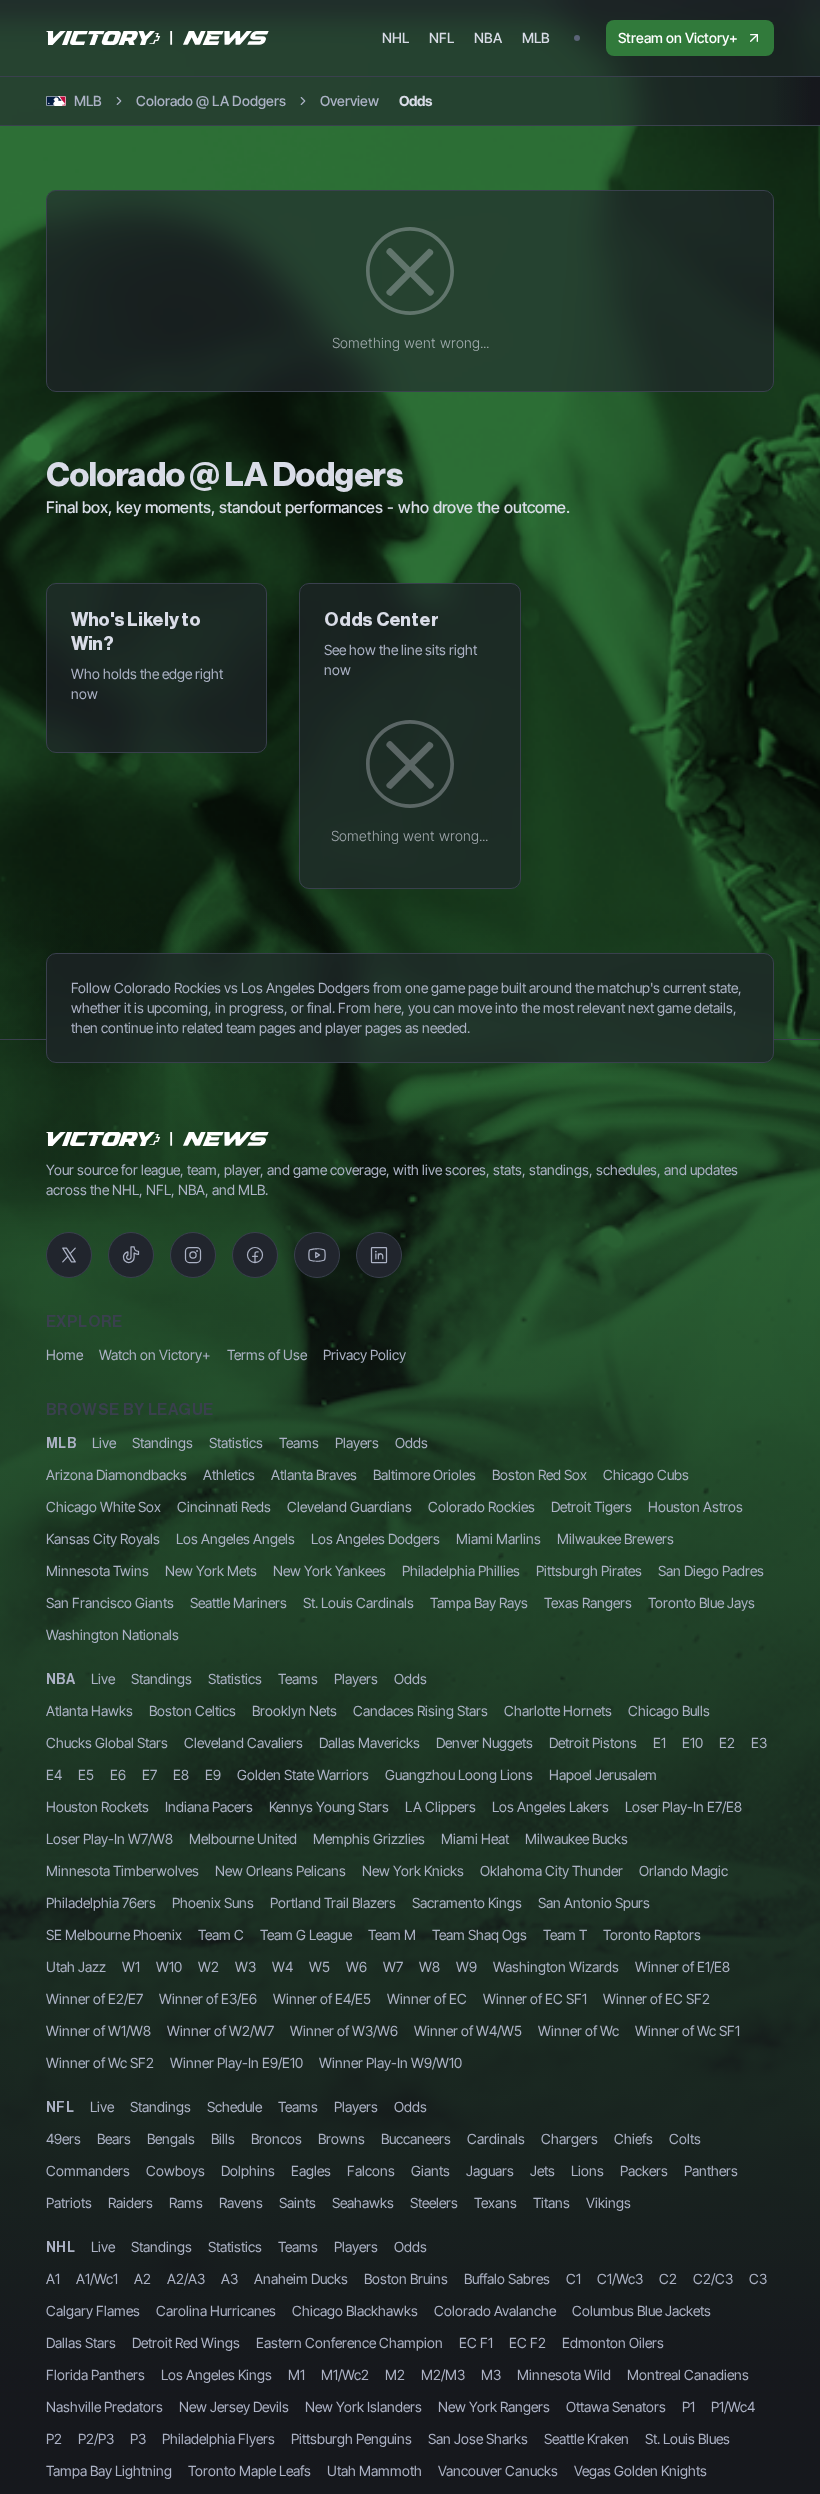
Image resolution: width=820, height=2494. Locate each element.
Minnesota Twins (97, 1570)
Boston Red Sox (539, 1474)
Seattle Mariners (238, 1602)
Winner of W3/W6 (344, 2030)
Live (104, 1442)
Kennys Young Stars (329, 1806)
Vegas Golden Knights (640, 2470)
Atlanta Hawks (89, 1710)
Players (357, 1442)
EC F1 (476, 2342)
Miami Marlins (498, 1538)
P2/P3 (96, 2438)
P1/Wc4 (733, 2406)
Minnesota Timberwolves (122, 1870)
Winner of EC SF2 (656, 1998)
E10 (692, 1742)
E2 (727, 1742)
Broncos (276, 2138)
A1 (53, 2278)
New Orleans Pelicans (280, 1870)
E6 (118, 1774)
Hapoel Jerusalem (603, 1774)
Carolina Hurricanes (216, 2310)
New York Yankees (329, 1570)
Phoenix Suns (213, 1902)
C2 (668, 2278)
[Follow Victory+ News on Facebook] (255, 1255)
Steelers (434, 2202)
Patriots (69, 2202)
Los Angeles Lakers (550, 1806)
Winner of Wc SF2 (100, 2062)
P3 (138, 2438)
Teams (299, 1442)
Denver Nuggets (484, 1742)
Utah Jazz (76, 1966)
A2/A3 (186, 2278)
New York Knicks (413, 1870)
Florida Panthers (95, 2374)
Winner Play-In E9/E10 (236, 2062)
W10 (169, 1966)
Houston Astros (695, 1506)
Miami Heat (475, 1838)
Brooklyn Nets (294, 1710)
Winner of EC (427, 1998)
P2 (54, 2438)
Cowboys (175, 2170)
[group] (376, 101)
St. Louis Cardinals (358, 1602)
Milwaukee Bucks (576, 1838)
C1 (573, 2278)
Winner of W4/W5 (468, 2030)
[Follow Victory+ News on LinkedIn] (379, 1255)
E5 (86, 1774)
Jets (542, 2170)
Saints (297, 2202)
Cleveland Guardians (349, 1506)
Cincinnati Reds (224, 1506)
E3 (759, 1742)
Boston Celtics (192, 1710)
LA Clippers (440, 1806)
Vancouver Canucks (498, 2470)
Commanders (88, 2170)
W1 (131, 1966)
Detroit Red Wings (186, 2342)
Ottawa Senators (616, 2406)
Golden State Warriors (303, 1774)
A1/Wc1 (97, 2278)
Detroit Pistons (593, 1742)
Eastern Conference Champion (349, 2342)
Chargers (569, 2138)
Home (64, 1354)
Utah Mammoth (374, 2470)
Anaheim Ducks (301, 2278)
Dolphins (248, 2170)
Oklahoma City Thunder (551, 1870)
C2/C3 (713, 2278)
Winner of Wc (578, 2030)
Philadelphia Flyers (218, 2438)
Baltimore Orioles (424, 1474)
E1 (659, 1742)
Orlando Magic (683, 1870)
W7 (393, 1966)
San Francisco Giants (110, 1602)
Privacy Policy (364, 1354)
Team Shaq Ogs (479, 1934)
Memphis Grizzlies (369, 1838)
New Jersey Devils (234, 2406)
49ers (63, 2138)
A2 (142, 2278)
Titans (551, 2202)
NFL (60, 2108)
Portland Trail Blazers (333, 1902)
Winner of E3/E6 (208, 1998)
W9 (466, 1966)
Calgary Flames (93, 2310)
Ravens (241, 2202)
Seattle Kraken (586, 2438)
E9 (213, 1774)
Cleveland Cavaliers (243, 1742)
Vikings (608, 2202)
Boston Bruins (406, 2278)
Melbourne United (243, 1838)
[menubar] (466, 38)
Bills (223, 2138)
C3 (758, 2278)
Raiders (130, 2202)
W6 (356, 1966)
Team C (221, 1934)
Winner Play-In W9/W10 (390, 2062)
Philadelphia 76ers (101, 1902)
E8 (181, 1774)
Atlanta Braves (314, 1474)
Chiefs (633, 2138)
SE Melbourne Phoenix (114, 1934)
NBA (60, 1680)
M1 (296, 2374)
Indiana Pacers (209, 1806)
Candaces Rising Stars (420, 1710)
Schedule (234, 2106)
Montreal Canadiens (688, 2374)
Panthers (711, 2170)
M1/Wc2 (345, 2374)
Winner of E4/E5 (322, 1998)
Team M (392, 1934)
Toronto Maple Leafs (249, 2470)
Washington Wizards (556, 1966)
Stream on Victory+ (678, 37)
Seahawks (363, 2202)
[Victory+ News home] (158, 1139)
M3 (491, 2374)
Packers (644, 2170)
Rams (186, 2202)
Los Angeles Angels (235, 1538)
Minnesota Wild (564, 2374)
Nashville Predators (104, 2406)
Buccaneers (416, 2138)
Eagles (311, 2170)
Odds (411, 1442)
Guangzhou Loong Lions (459, 1774)
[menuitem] (395, 38)
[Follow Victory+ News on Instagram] (193, 1255)
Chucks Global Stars (107, 1742)
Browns (341, 2138)
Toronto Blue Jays (701, 1602)
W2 (208, 1966)
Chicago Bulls (669, 1710)
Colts (685, 2138)
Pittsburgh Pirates (589, 1570)
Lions (587, 2170)
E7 (149, 1774)
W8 (429, 1966)
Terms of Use (267, 1354)
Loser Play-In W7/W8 (109, 1838)
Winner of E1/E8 (682, 1966)
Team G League (306, 1934)
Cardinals (496, 2138)
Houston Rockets (97, 1806)
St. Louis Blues (687, 2438)
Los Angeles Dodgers (375, 1538)
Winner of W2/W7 (220, 2030)
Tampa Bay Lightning (109, 2470)
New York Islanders (363, 2406)
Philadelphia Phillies (461, 1570)
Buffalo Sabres (507, 2278)
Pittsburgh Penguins (351, 2438)
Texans (495, 2202)
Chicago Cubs (646, 1474)
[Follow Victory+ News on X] (69, 1255)
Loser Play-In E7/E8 (683, 1806)
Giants (430, 2170)
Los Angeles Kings (216, 2374)
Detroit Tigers (591, 1506)
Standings (162, 1442)
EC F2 (527, 2342)
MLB (61, 1444)
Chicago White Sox (103, 1506)
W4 (282, 1966)
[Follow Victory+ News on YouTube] (317, 1255)
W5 (319, 1966)
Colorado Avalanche (495, 2310)
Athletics (229, 1474)
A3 (229, 2278)
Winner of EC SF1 (535, 1998)
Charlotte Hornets (558, 1710)
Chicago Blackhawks (355, 2310)
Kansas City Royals (103, 1538)
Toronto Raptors (652, 1934)
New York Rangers (494, 2406)
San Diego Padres (711, 1570)
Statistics (236, 1442)
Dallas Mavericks (369, 1742)
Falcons (371, 2170)
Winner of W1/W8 (98, 2030)
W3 (245, 1966)
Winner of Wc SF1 (687, 2030)
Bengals (171, 2138)
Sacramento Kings (467, 1902)
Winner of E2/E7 (94, 1998)
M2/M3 (443, 2374)
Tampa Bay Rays (479, 1602)
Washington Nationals (112, 1634)
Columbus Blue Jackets (641, 2310)
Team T (565, 1934)
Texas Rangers (588, 1602)
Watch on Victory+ (155, 1354)
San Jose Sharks (478, 2438)
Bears (114, 2138)
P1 (688, 2406)
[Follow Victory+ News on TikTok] (131, 1255)
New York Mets (211, 1570)
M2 (395, 2374)
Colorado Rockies (481, 1506)
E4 (54, 1774)
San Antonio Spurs (594, 1902)
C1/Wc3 (620, 2278)
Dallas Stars (81, 2342)
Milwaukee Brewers (615, 1538)
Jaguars (490, 2170)
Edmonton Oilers (613, 2342)
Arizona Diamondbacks (116, 1474)
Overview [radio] (349, 100)
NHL (60, 2248)
